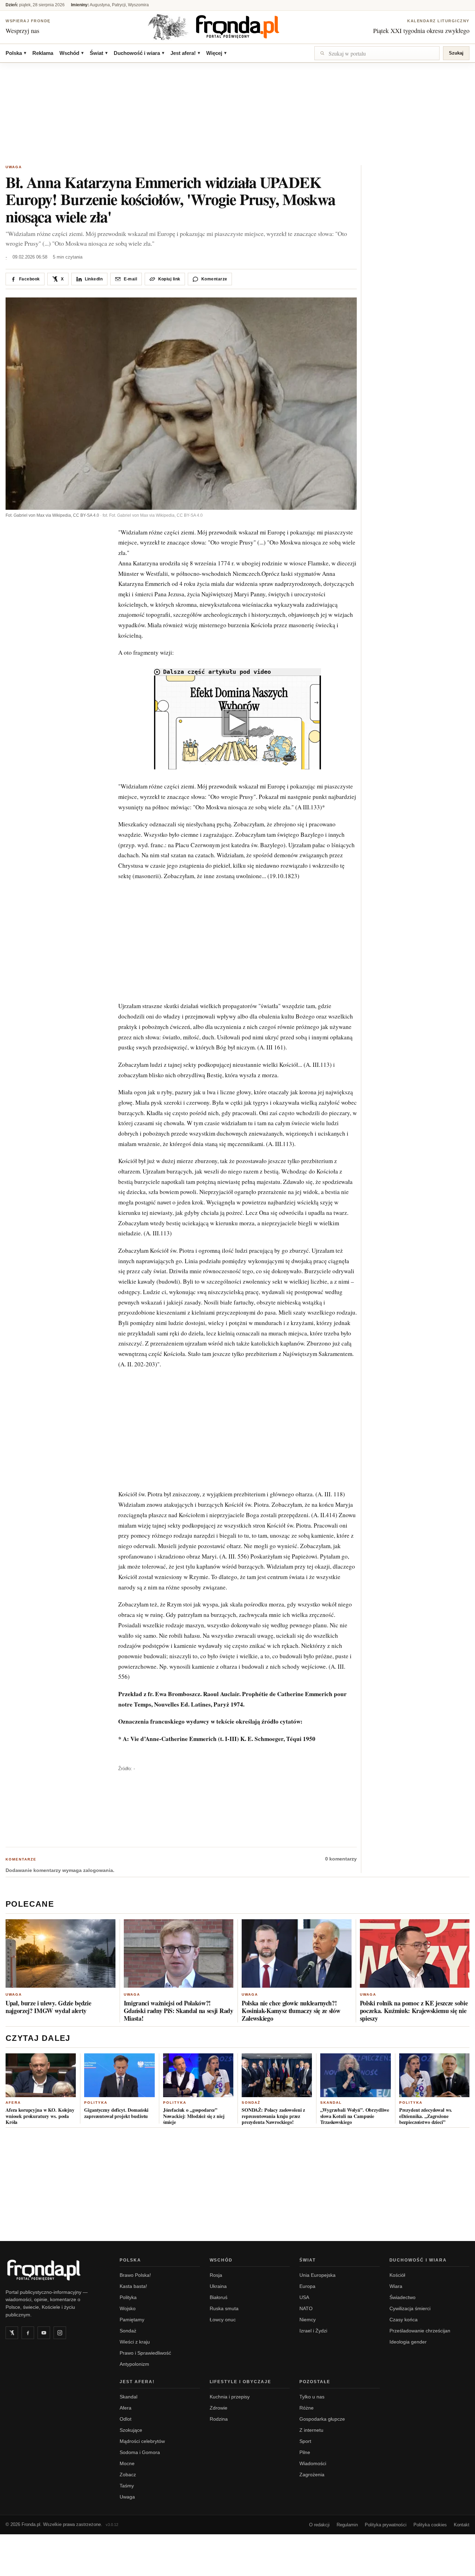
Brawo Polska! (135, 2275)
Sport (305, 2441)
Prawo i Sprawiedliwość (145, 2353)
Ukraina (218, 2286)
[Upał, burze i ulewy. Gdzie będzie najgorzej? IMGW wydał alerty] (61, 1953)
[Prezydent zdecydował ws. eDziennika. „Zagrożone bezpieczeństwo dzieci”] (434, 2075)
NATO (306, 2308)
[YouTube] (44, 2333)
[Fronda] (237, 27)
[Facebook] (28, 2333)
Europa (307, 2286)
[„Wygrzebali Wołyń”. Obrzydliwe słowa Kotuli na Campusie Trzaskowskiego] (355, 2075)
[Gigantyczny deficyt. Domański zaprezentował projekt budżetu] (119, 2075)
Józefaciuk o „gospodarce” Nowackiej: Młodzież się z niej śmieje (194, 2116)
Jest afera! (185, 53)
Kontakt (462, 2525)
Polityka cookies (430, 2525)
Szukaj (456, 53)
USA (304, 2297)
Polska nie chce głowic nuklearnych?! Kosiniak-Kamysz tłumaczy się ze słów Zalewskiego (291, 2011)
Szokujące (131, 2430)
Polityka (96, 2103)
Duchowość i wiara (139, 53)
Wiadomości (313, 2463)
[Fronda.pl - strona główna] (54, 2270)
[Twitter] (12, 2333)
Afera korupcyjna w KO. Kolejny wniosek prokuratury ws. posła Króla (40, 2116)
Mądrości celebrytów (142, 2441)
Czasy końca (404, 2320)
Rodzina (219, 2419)
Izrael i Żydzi (313, 2331)
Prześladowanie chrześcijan (420, 2331)
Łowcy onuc (223, 2320)
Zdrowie (219, 2408)
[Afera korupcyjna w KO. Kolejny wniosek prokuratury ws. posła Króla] (41, 2075)
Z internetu (311, 2430)
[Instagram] (60, 2333)
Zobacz (128, 2475)
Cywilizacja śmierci (410, 2308)
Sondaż (251, 2103)
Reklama (43, 53)
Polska (16, 53)
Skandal (331, 2103)
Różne (307, 2408)
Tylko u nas (312, 2397)
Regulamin (347, 2525)
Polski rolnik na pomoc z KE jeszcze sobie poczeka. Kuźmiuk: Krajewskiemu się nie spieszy (414, 2011)
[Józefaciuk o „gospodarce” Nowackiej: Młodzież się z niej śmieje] (198, 2075)
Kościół (397, 2275)
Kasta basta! (133, 2286)
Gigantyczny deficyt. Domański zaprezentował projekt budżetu (116, 2113)
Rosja (216, 2275)
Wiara (396, 2286)
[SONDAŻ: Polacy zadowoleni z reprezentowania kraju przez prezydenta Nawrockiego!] (277, 2075)
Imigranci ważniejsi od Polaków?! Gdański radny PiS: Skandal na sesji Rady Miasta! (179, 2011)
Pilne (305, 2452)
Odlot (126, 2419)
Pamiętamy (132, 2320)
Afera (13, 2103)
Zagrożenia (312, 2475)
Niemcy (308, 2320)
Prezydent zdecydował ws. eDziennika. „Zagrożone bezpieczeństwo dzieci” (426, 2116)
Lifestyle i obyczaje (241, 2382)
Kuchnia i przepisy (230, 2397)
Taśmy (127, 2486)
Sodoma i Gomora (140, 2452)
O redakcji (319, 2525)
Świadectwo (402, 2297)
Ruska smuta (224, 2308)
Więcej (216, 53)
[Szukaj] (377, 53)
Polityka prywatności (386, 2525)
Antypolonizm (134, 2364)
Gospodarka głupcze (322, 2419)
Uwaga (14, 167)
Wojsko (128, 2308)
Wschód (71, 53)
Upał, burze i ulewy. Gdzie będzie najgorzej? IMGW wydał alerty (48, 2007)
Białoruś (219, 2297)
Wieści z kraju (135, 2342)
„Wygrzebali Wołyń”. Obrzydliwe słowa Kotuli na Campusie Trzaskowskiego (355, 2116)
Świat (99, 53)
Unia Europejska (317, 2275)
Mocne (127, 2463)
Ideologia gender (408, 2342)
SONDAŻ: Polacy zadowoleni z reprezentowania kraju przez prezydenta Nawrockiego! (273, 2116)
